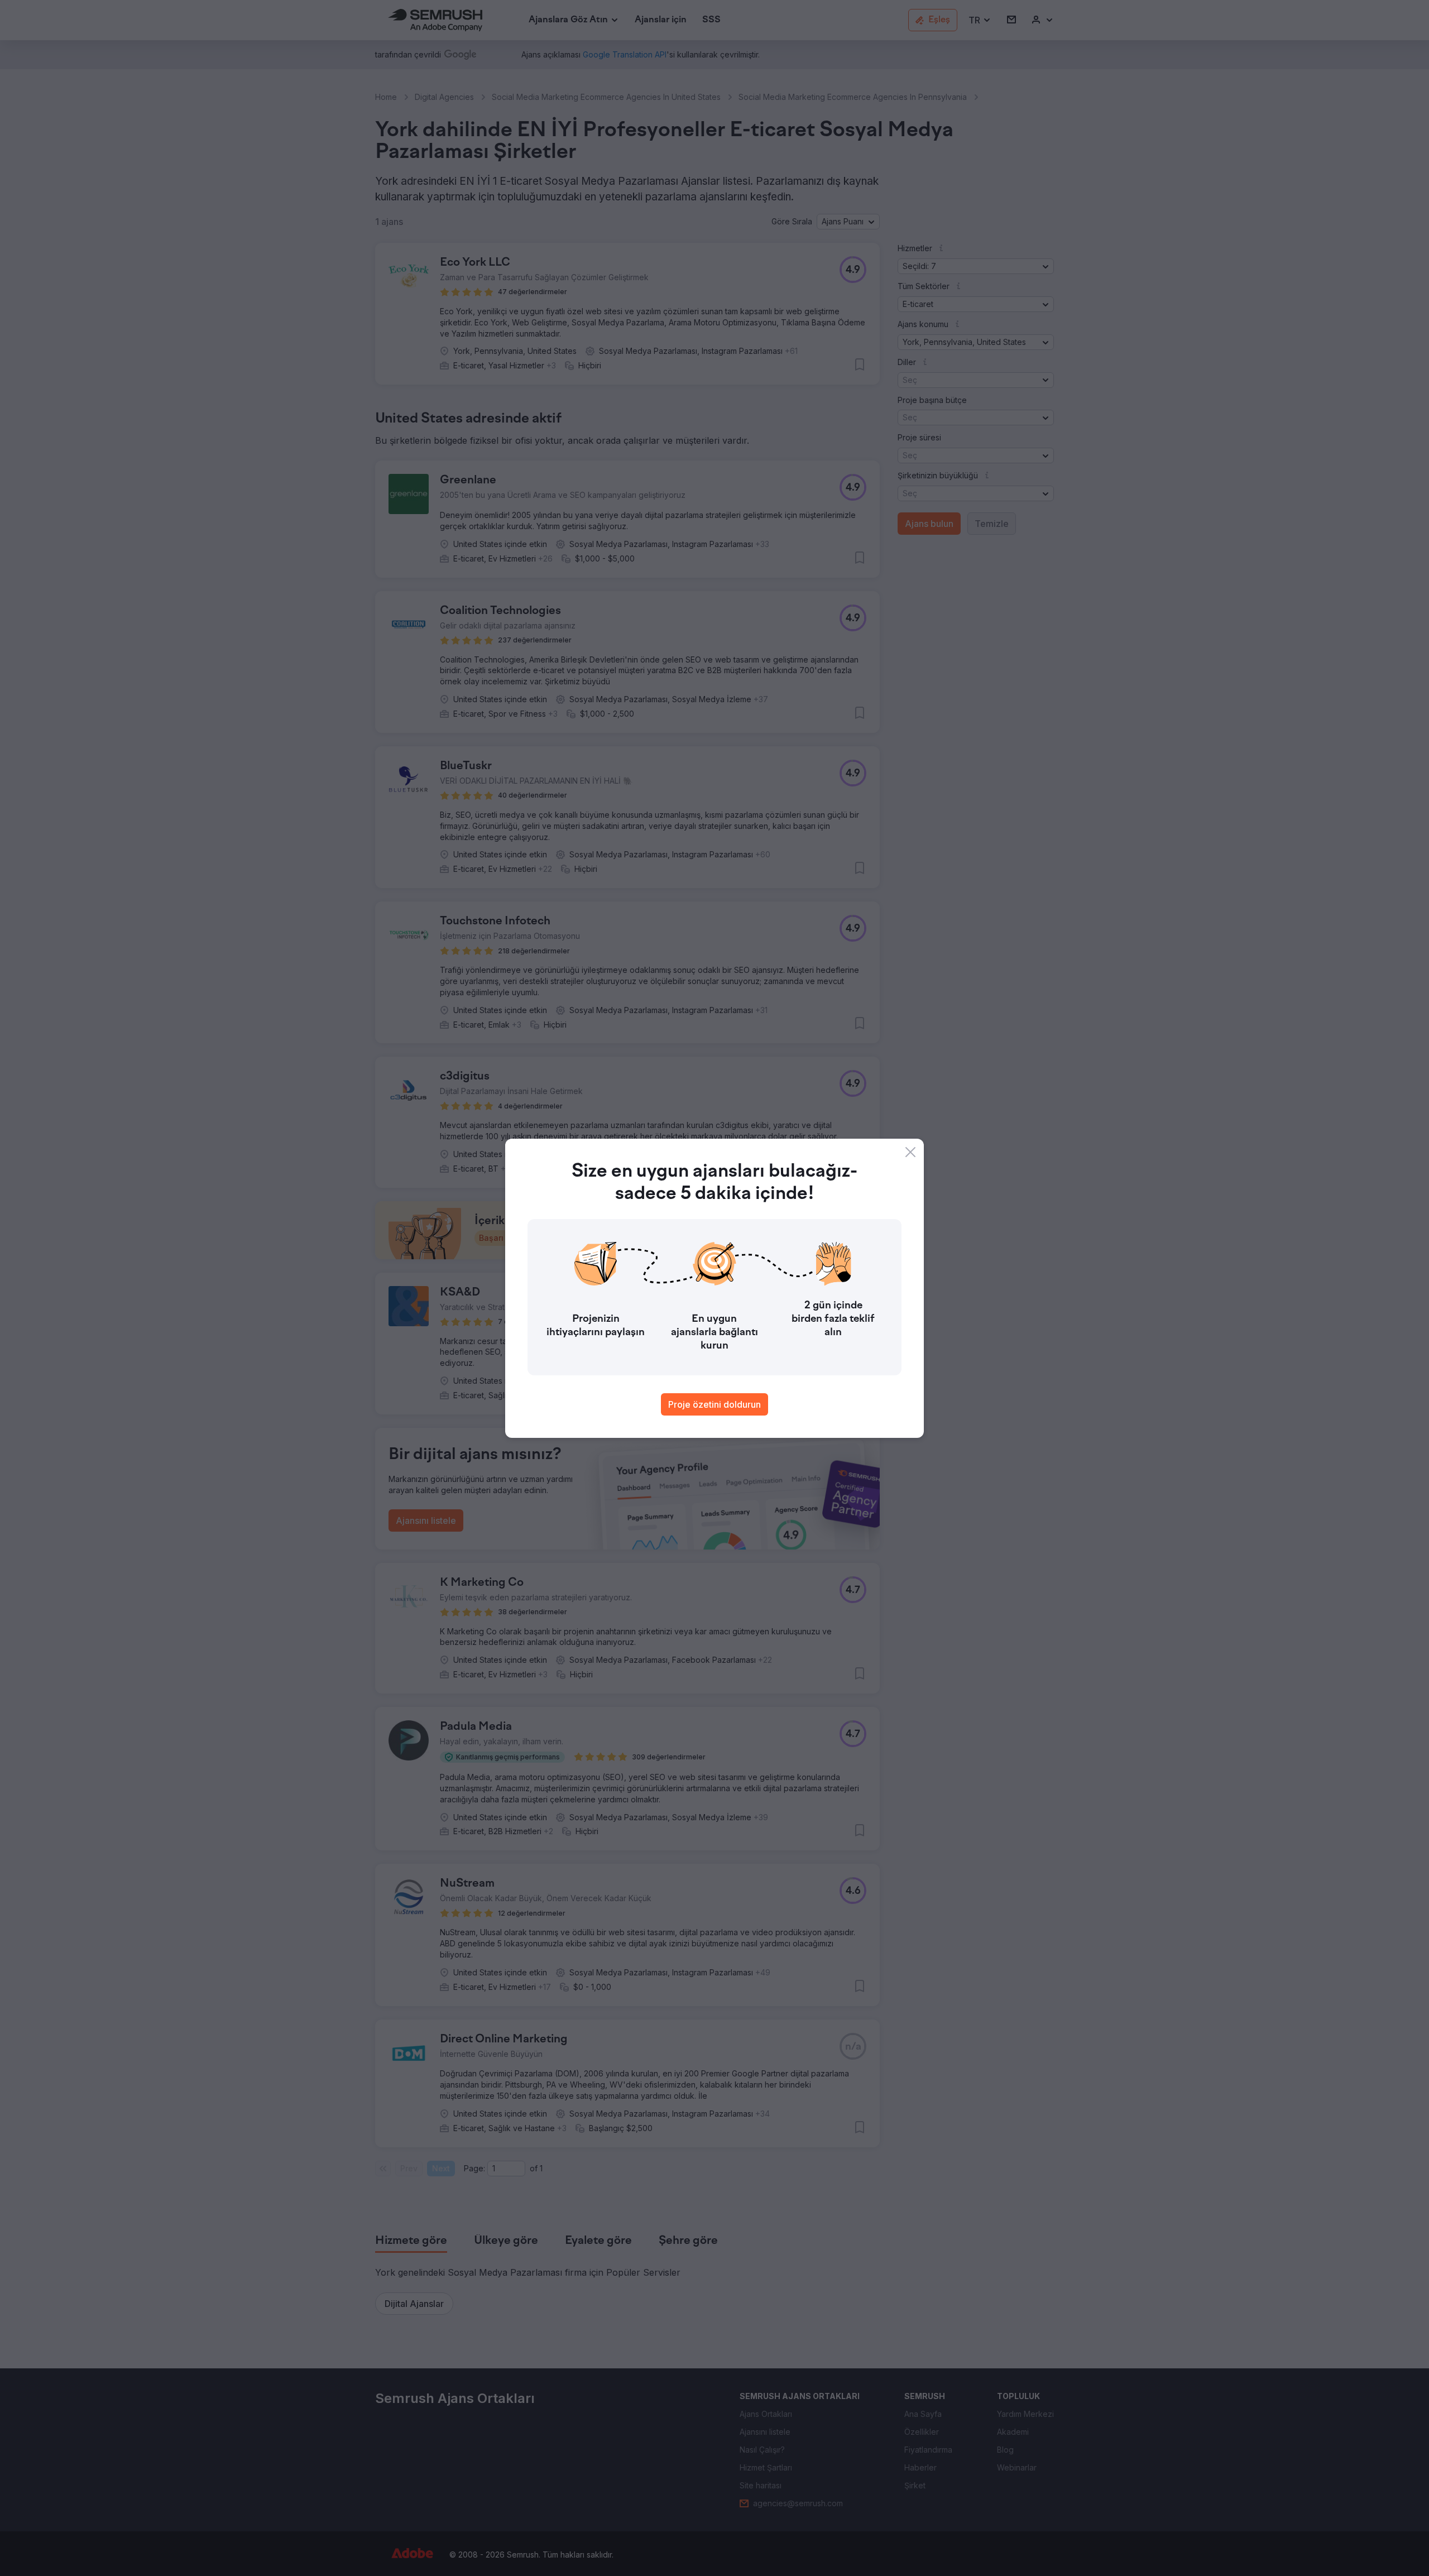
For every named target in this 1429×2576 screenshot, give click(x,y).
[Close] (910, 1152)
